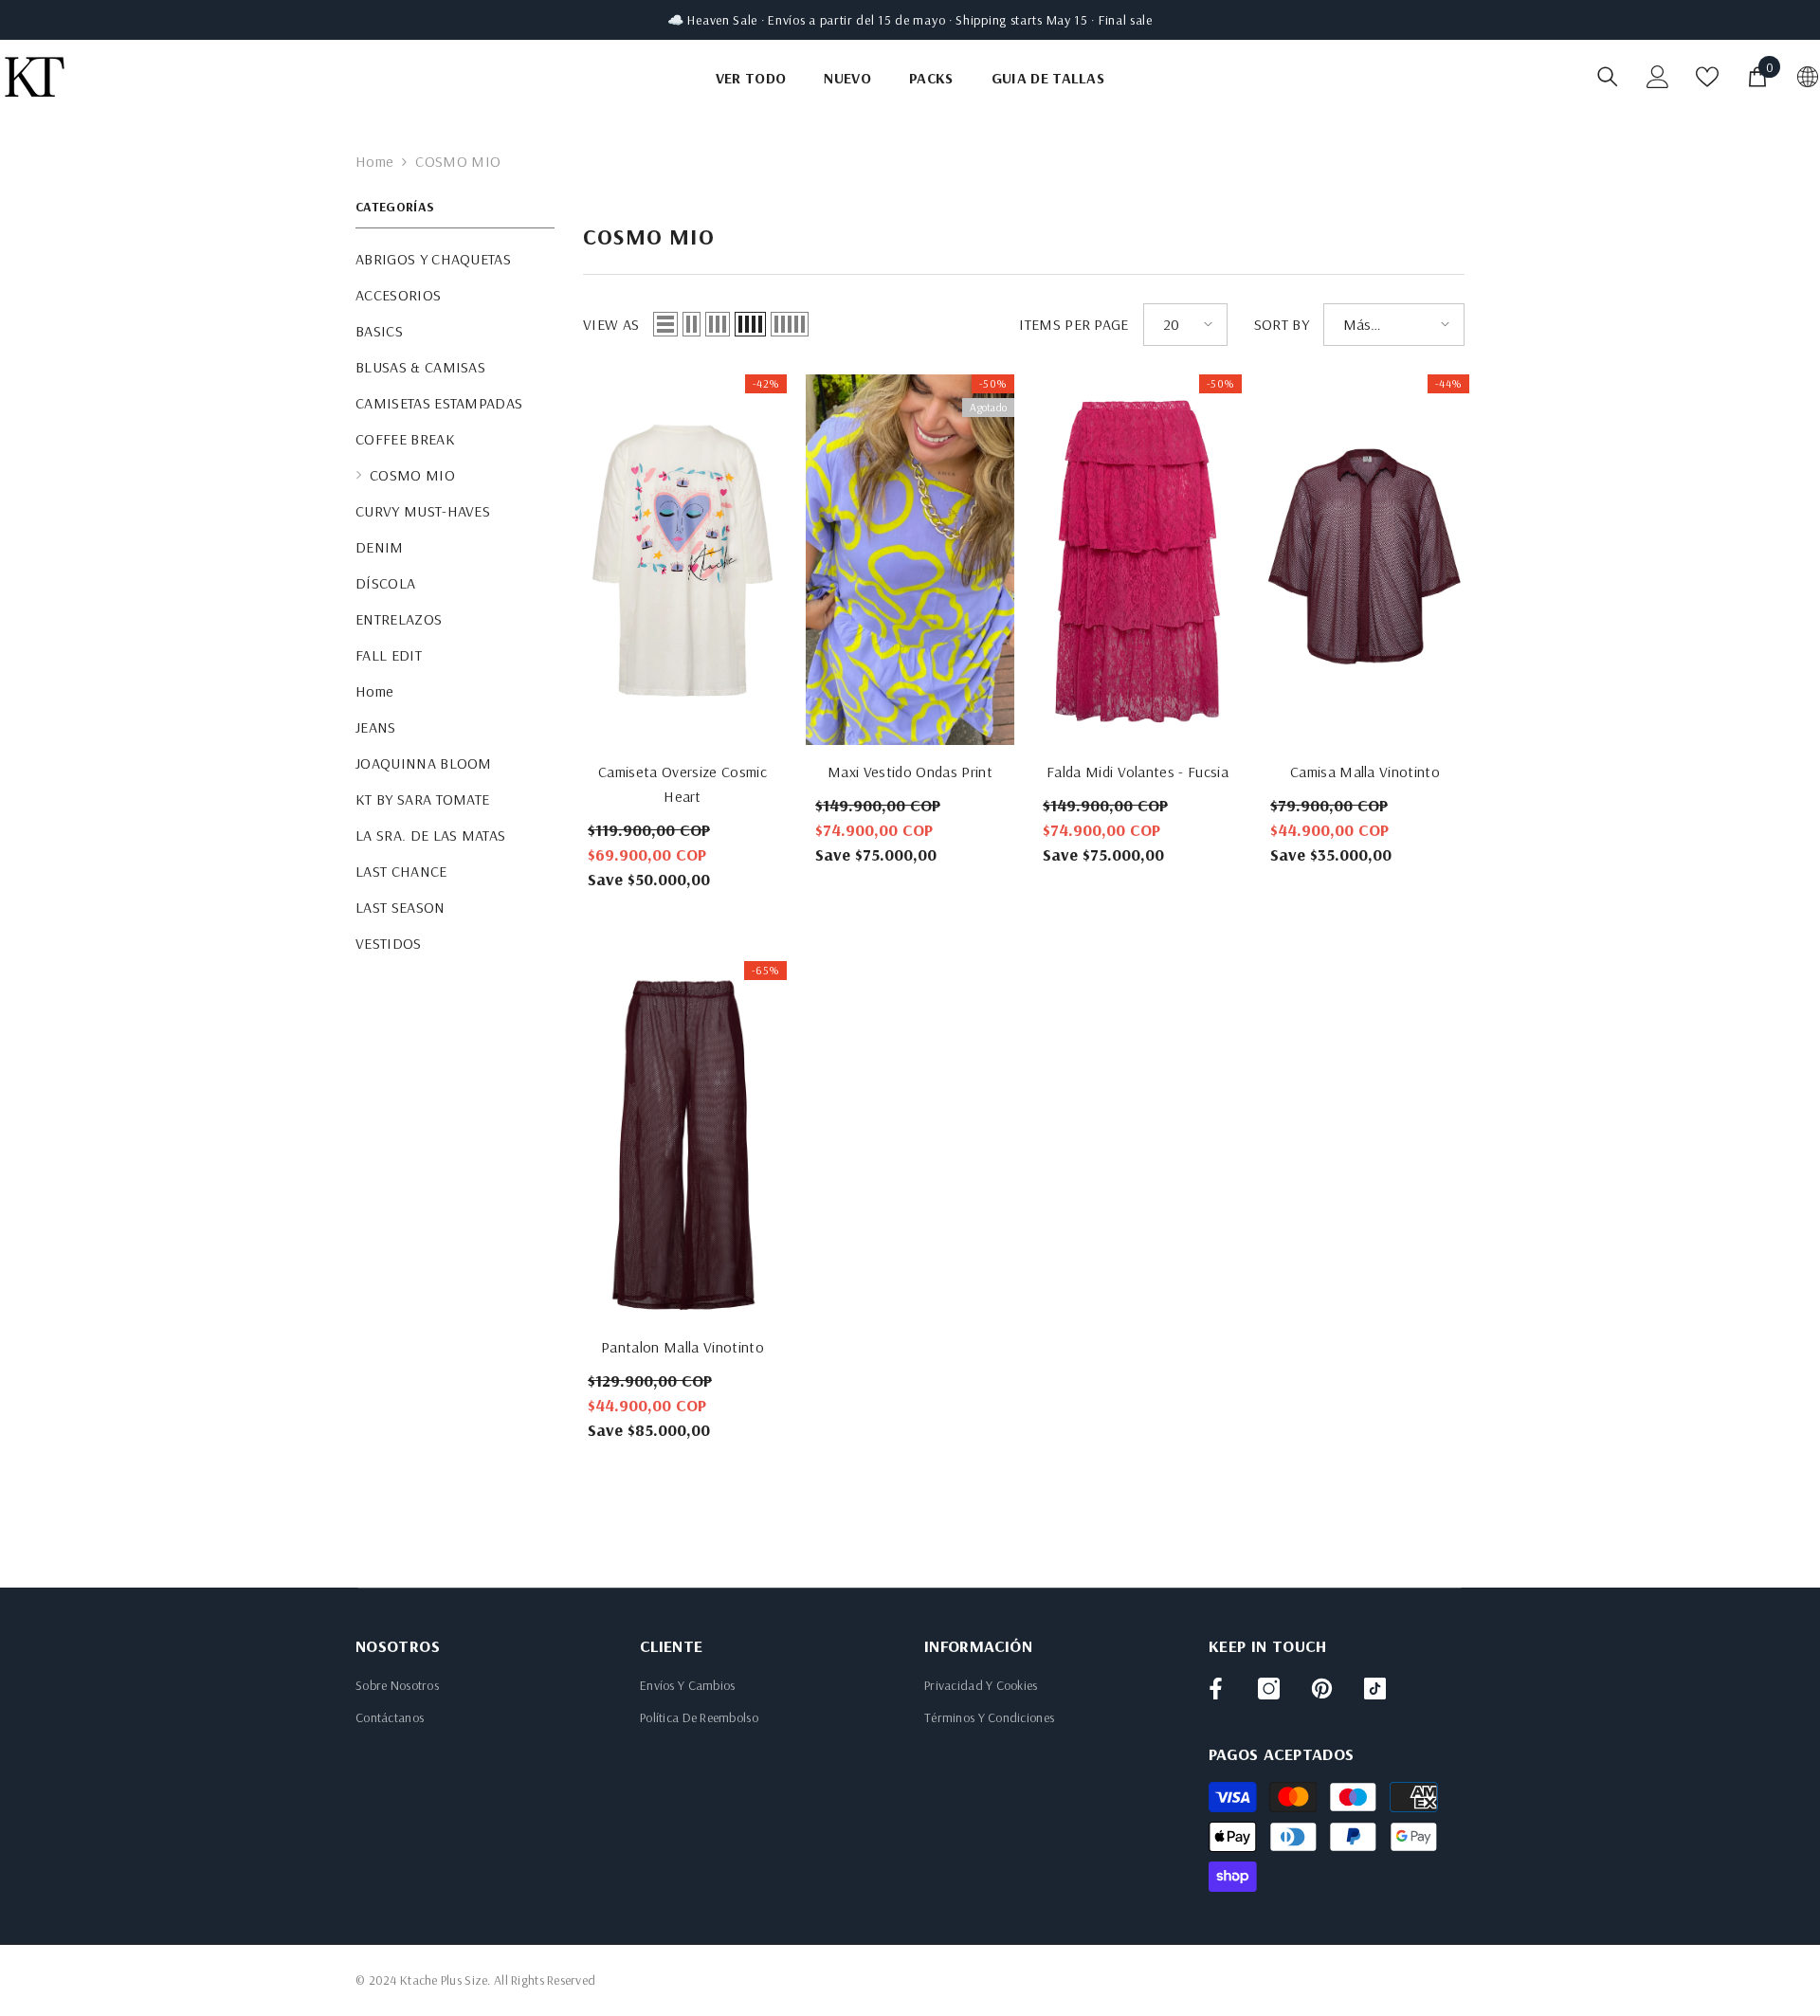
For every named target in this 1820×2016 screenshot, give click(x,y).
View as (611, 324)
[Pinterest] (1322, 1689)
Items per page (1074, 324)
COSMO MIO (458, 161)
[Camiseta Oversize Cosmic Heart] (682, 560)
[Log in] (1658, 77)
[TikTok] (1375, 1689)
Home (374, 161)
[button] (665, 324)
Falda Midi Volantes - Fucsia (1137, 772)
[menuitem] (455, 259)
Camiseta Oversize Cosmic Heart (682, 784)
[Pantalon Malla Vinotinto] (682, 1141)
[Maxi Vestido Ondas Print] (910, 560)
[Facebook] (1216, 1689)
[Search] (1608, 76)
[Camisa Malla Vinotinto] (1365, 560)
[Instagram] (1269, 1689)
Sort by (1282, 324)
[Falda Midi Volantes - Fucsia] (1137, 560)
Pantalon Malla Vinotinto (682, 1347)
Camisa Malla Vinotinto (1365, 772)
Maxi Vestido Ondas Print (910, 772)
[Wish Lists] (1707, 77)
